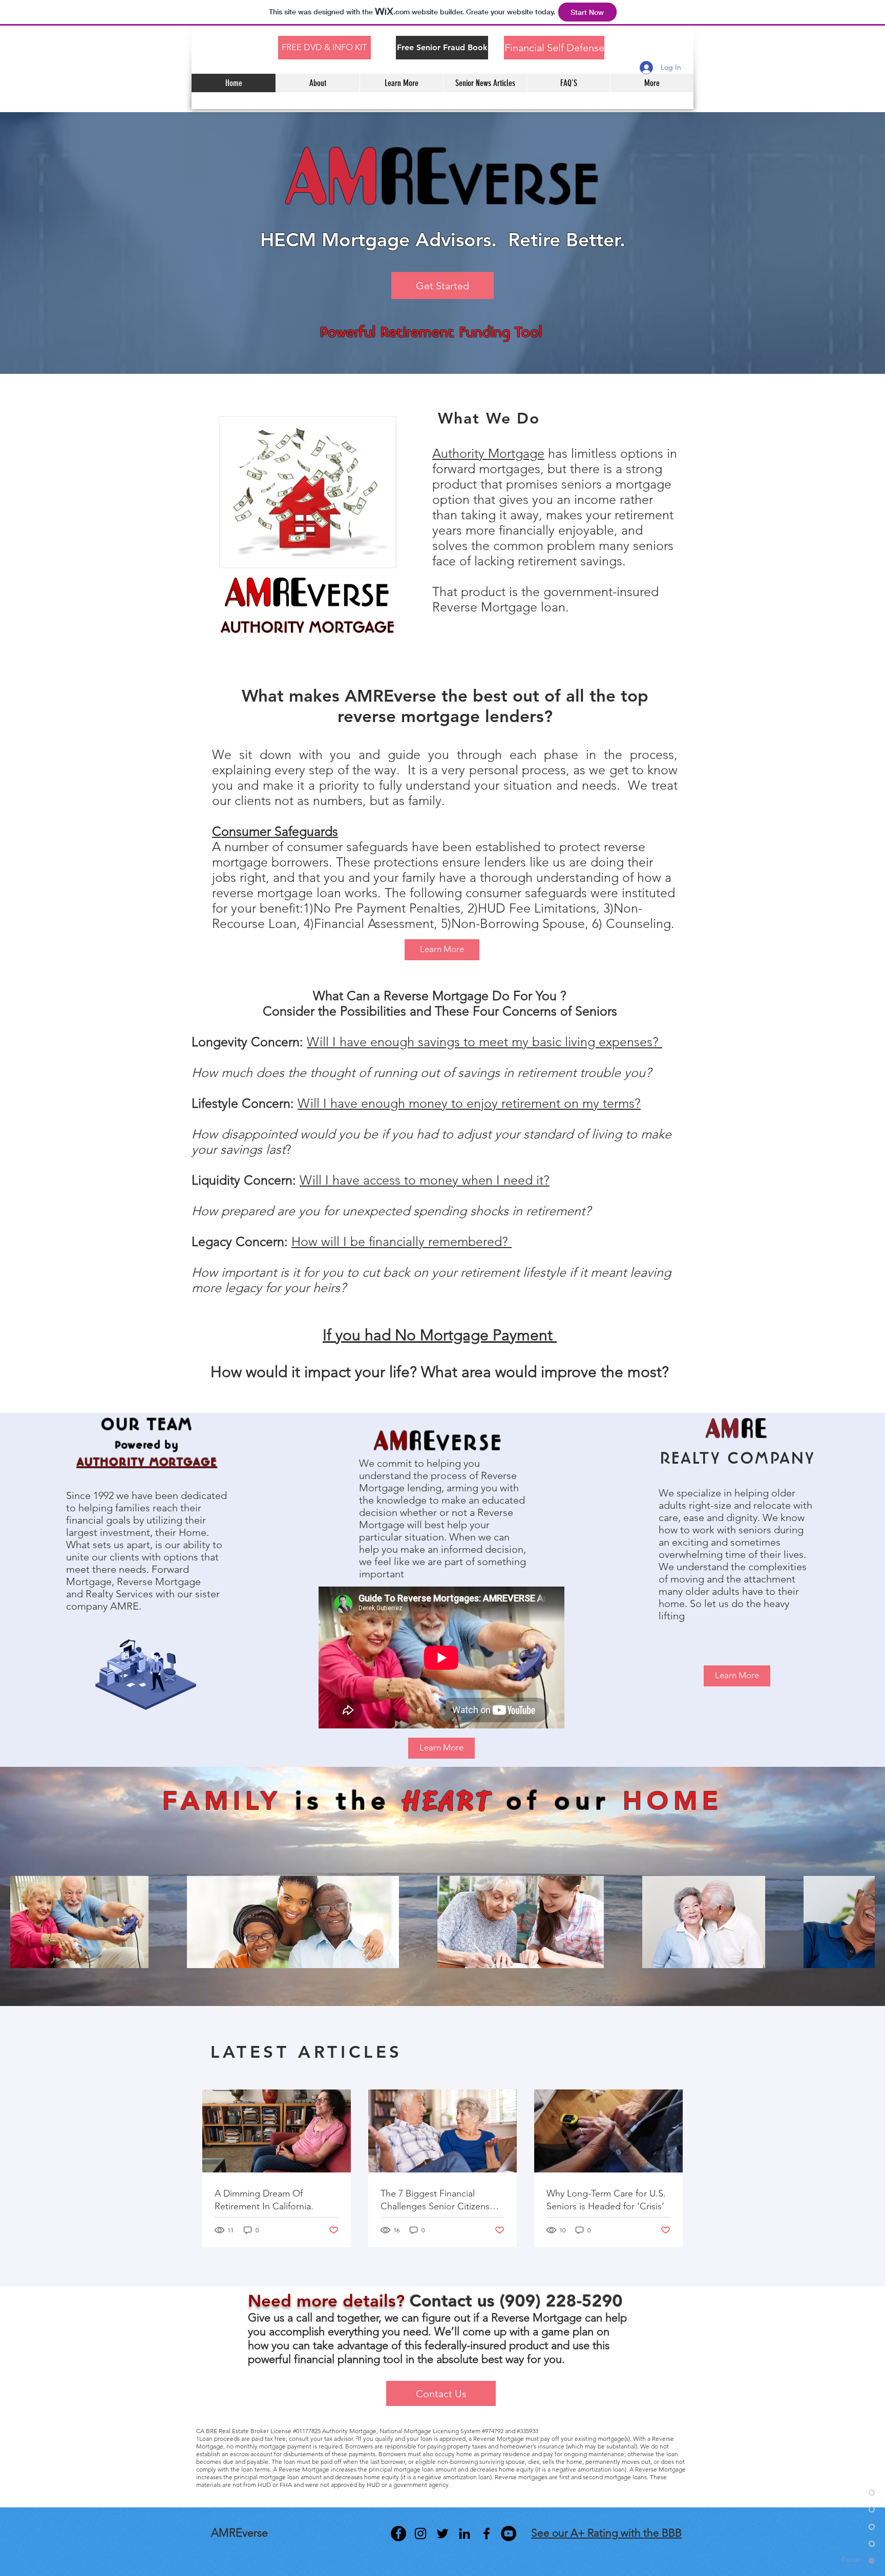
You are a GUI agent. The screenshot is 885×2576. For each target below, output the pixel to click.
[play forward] (862, 1922)
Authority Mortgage (488, 453)
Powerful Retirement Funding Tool (431, 332)
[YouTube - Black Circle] (509, 2533)
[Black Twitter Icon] (442, 2533)
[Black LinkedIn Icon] (465, 2533)
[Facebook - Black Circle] (398, 2533)
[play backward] (23, 1922)
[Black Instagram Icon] (420, 2533)
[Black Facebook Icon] (487, 2533)
